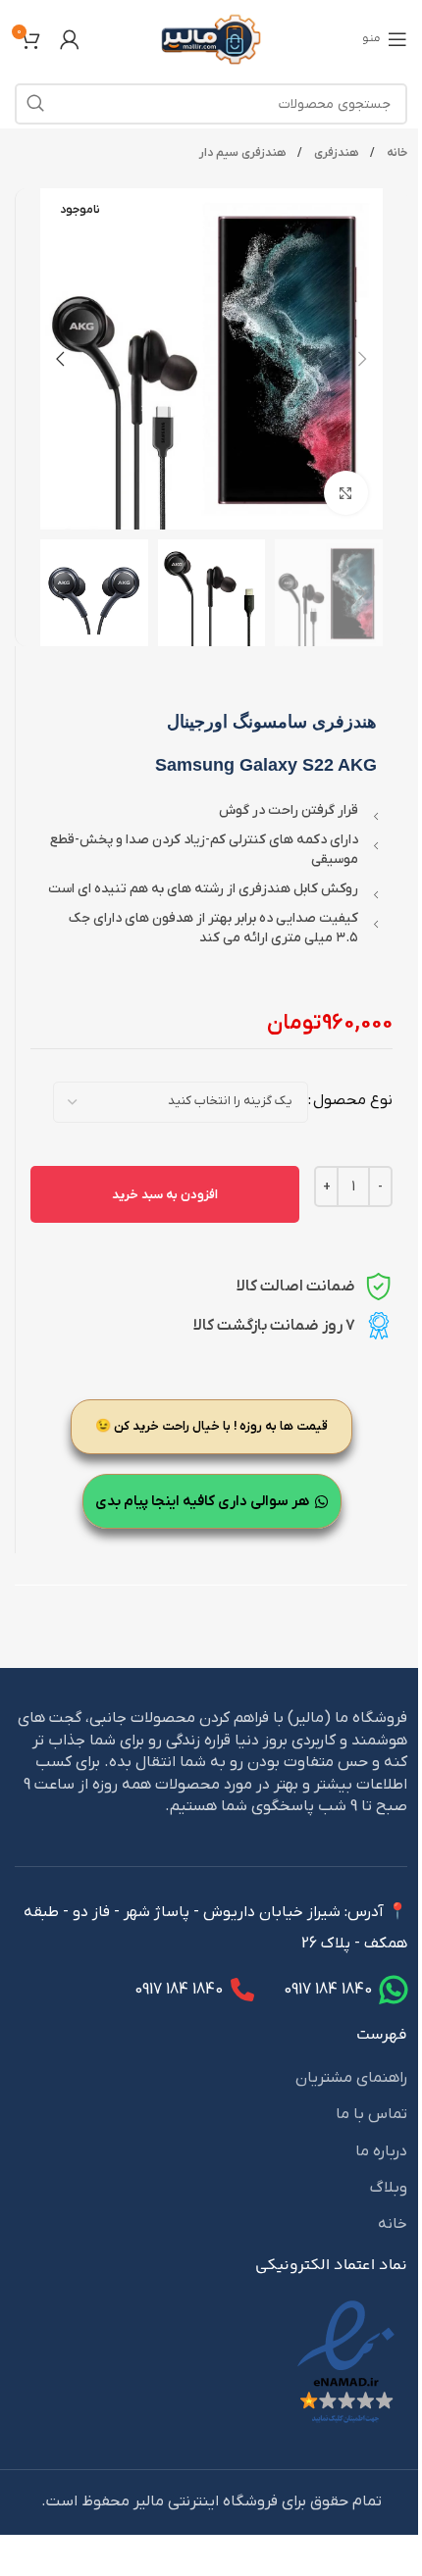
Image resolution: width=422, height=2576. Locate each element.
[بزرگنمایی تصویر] (346, 493)
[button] (363, 359)
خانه (396, 153)
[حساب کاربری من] (70, 39)
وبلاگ (389, 2188)
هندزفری (335, 153)
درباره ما (381, 2151)
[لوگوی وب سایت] (211, 38)
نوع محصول (353, 1100)
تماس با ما (371, 2114)
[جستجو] (35, 104)
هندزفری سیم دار (242, 153)
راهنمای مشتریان (351, 2078)
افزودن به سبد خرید (165, 1195)
